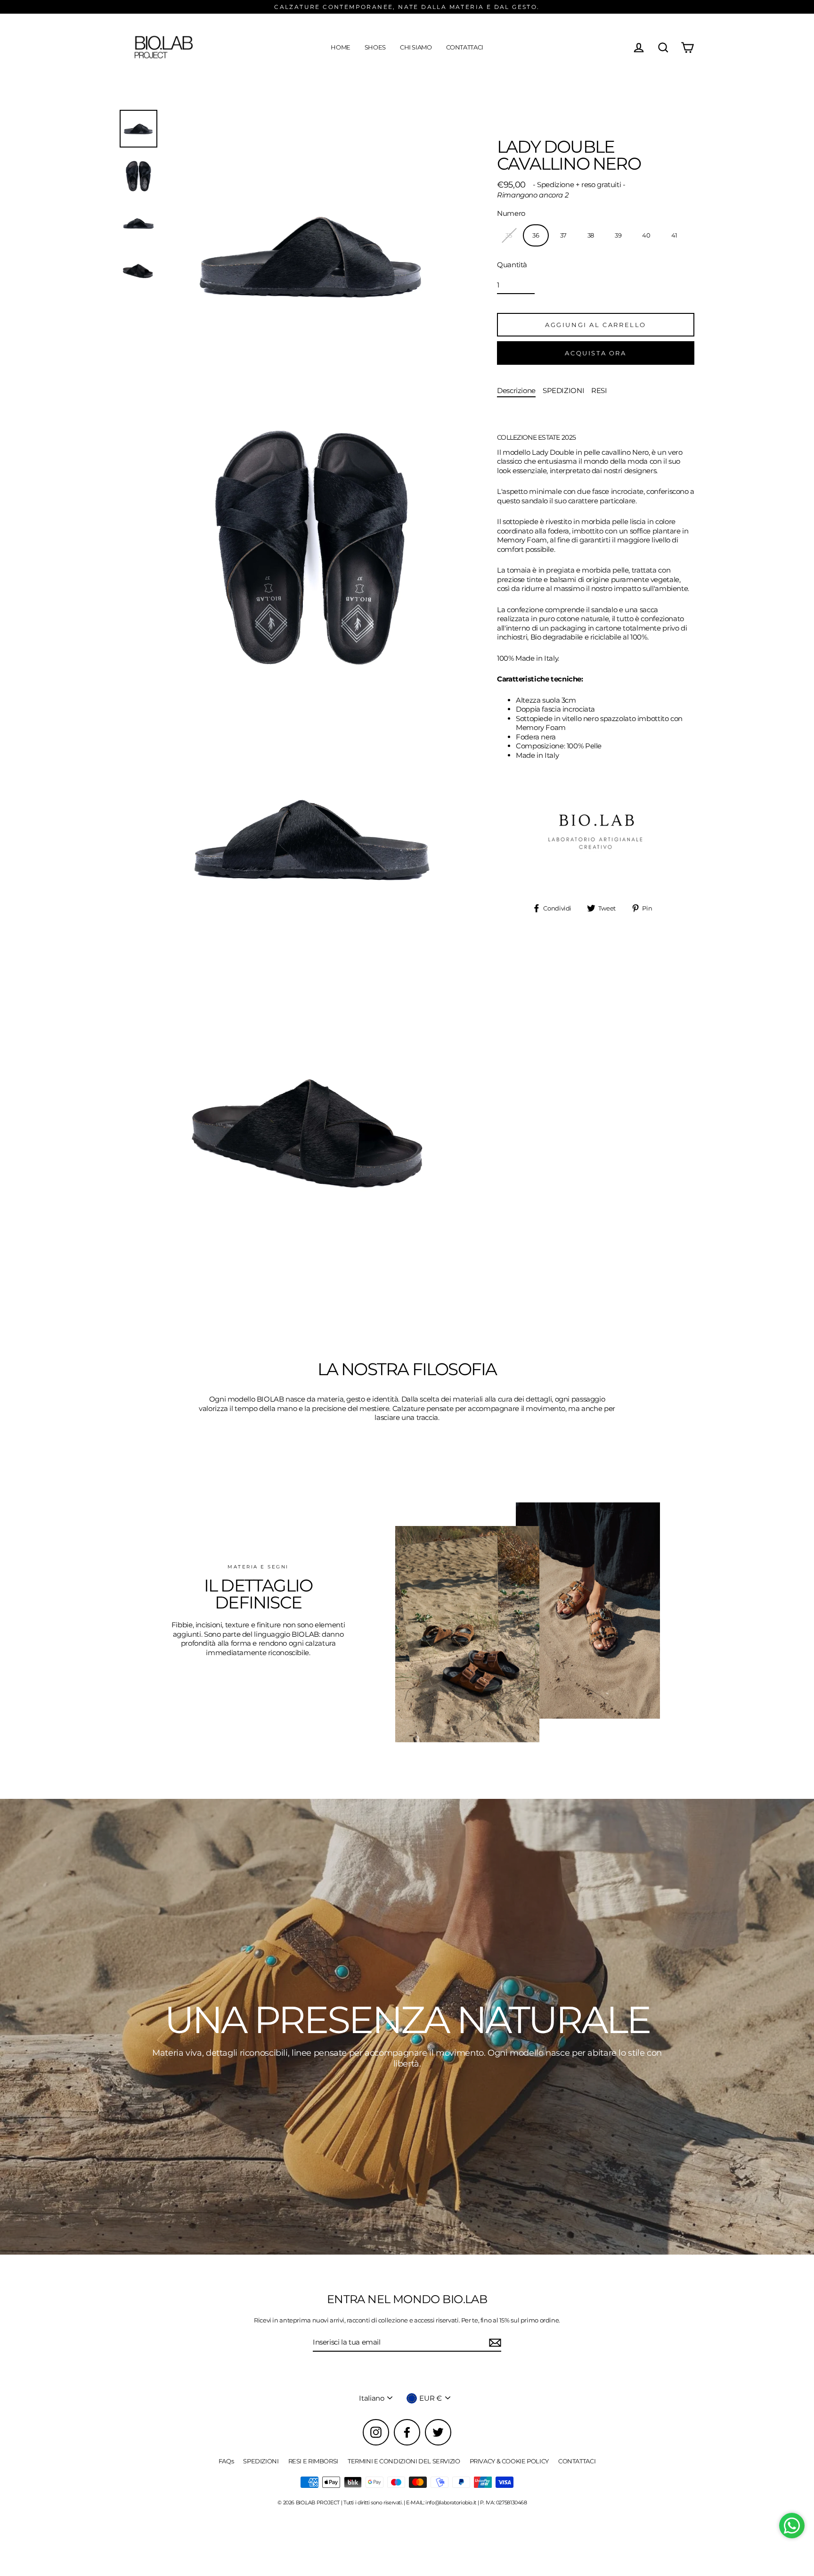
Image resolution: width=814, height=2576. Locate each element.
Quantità (512, 265)
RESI (599, 390)
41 (674, 235)
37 (563, 235)
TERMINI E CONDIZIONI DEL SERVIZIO (404, 2461)
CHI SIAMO (416, 47)
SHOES (375, 47)
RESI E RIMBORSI (313, 2461)
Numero (511, 213)
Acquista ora (595, 353)
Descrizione (516, 390)
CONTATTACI (465, 47)
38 (591, 235)
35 (509, 235)
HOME (341, 47)
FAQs (226, 2461)
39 (618, 235)
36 (536, 235)
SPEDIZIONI (563, 390)
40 (646, 235)
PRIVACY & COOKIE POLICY (509, 2461)
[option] (407, 2027)
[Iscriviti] (494, 2343)
